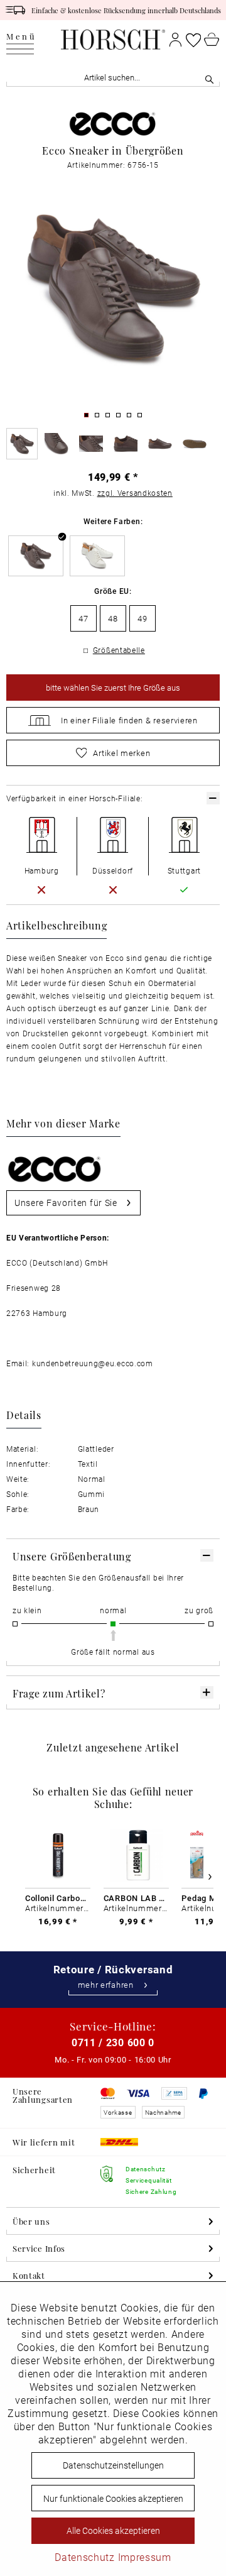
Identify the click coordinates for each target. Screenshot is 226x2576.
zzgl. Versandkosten (135, 493)
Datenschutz (85, 2557)
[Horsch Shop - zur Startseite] (113, 40)
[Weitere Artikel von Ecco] (113, 122)
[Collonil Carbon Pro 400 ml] (58, 1855)
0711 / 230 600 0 (113, 2042)
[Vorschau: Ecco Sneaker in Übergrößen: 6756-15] (22, 444)
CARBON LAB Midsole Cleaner (136, 1898)
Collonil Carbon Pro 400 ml (58, 1898)
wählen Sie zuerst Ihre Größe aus (113, 688)
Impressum (145, 2557)
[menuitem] (21, 40)
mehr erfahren (106, 1985)
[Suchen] (209, 78)
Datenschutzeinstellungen (113, 2465)
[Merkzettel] (193, 40)
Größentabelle (119, 650)
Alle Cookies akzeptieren (113, 2530)
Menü (21, 37)
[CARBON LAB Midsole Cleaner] (136, 1855)
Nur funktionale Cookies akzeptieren (113, 2498)
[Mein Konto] (175, 40)
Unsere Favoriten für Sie (66, 1203)
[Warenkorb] (212, 40)
